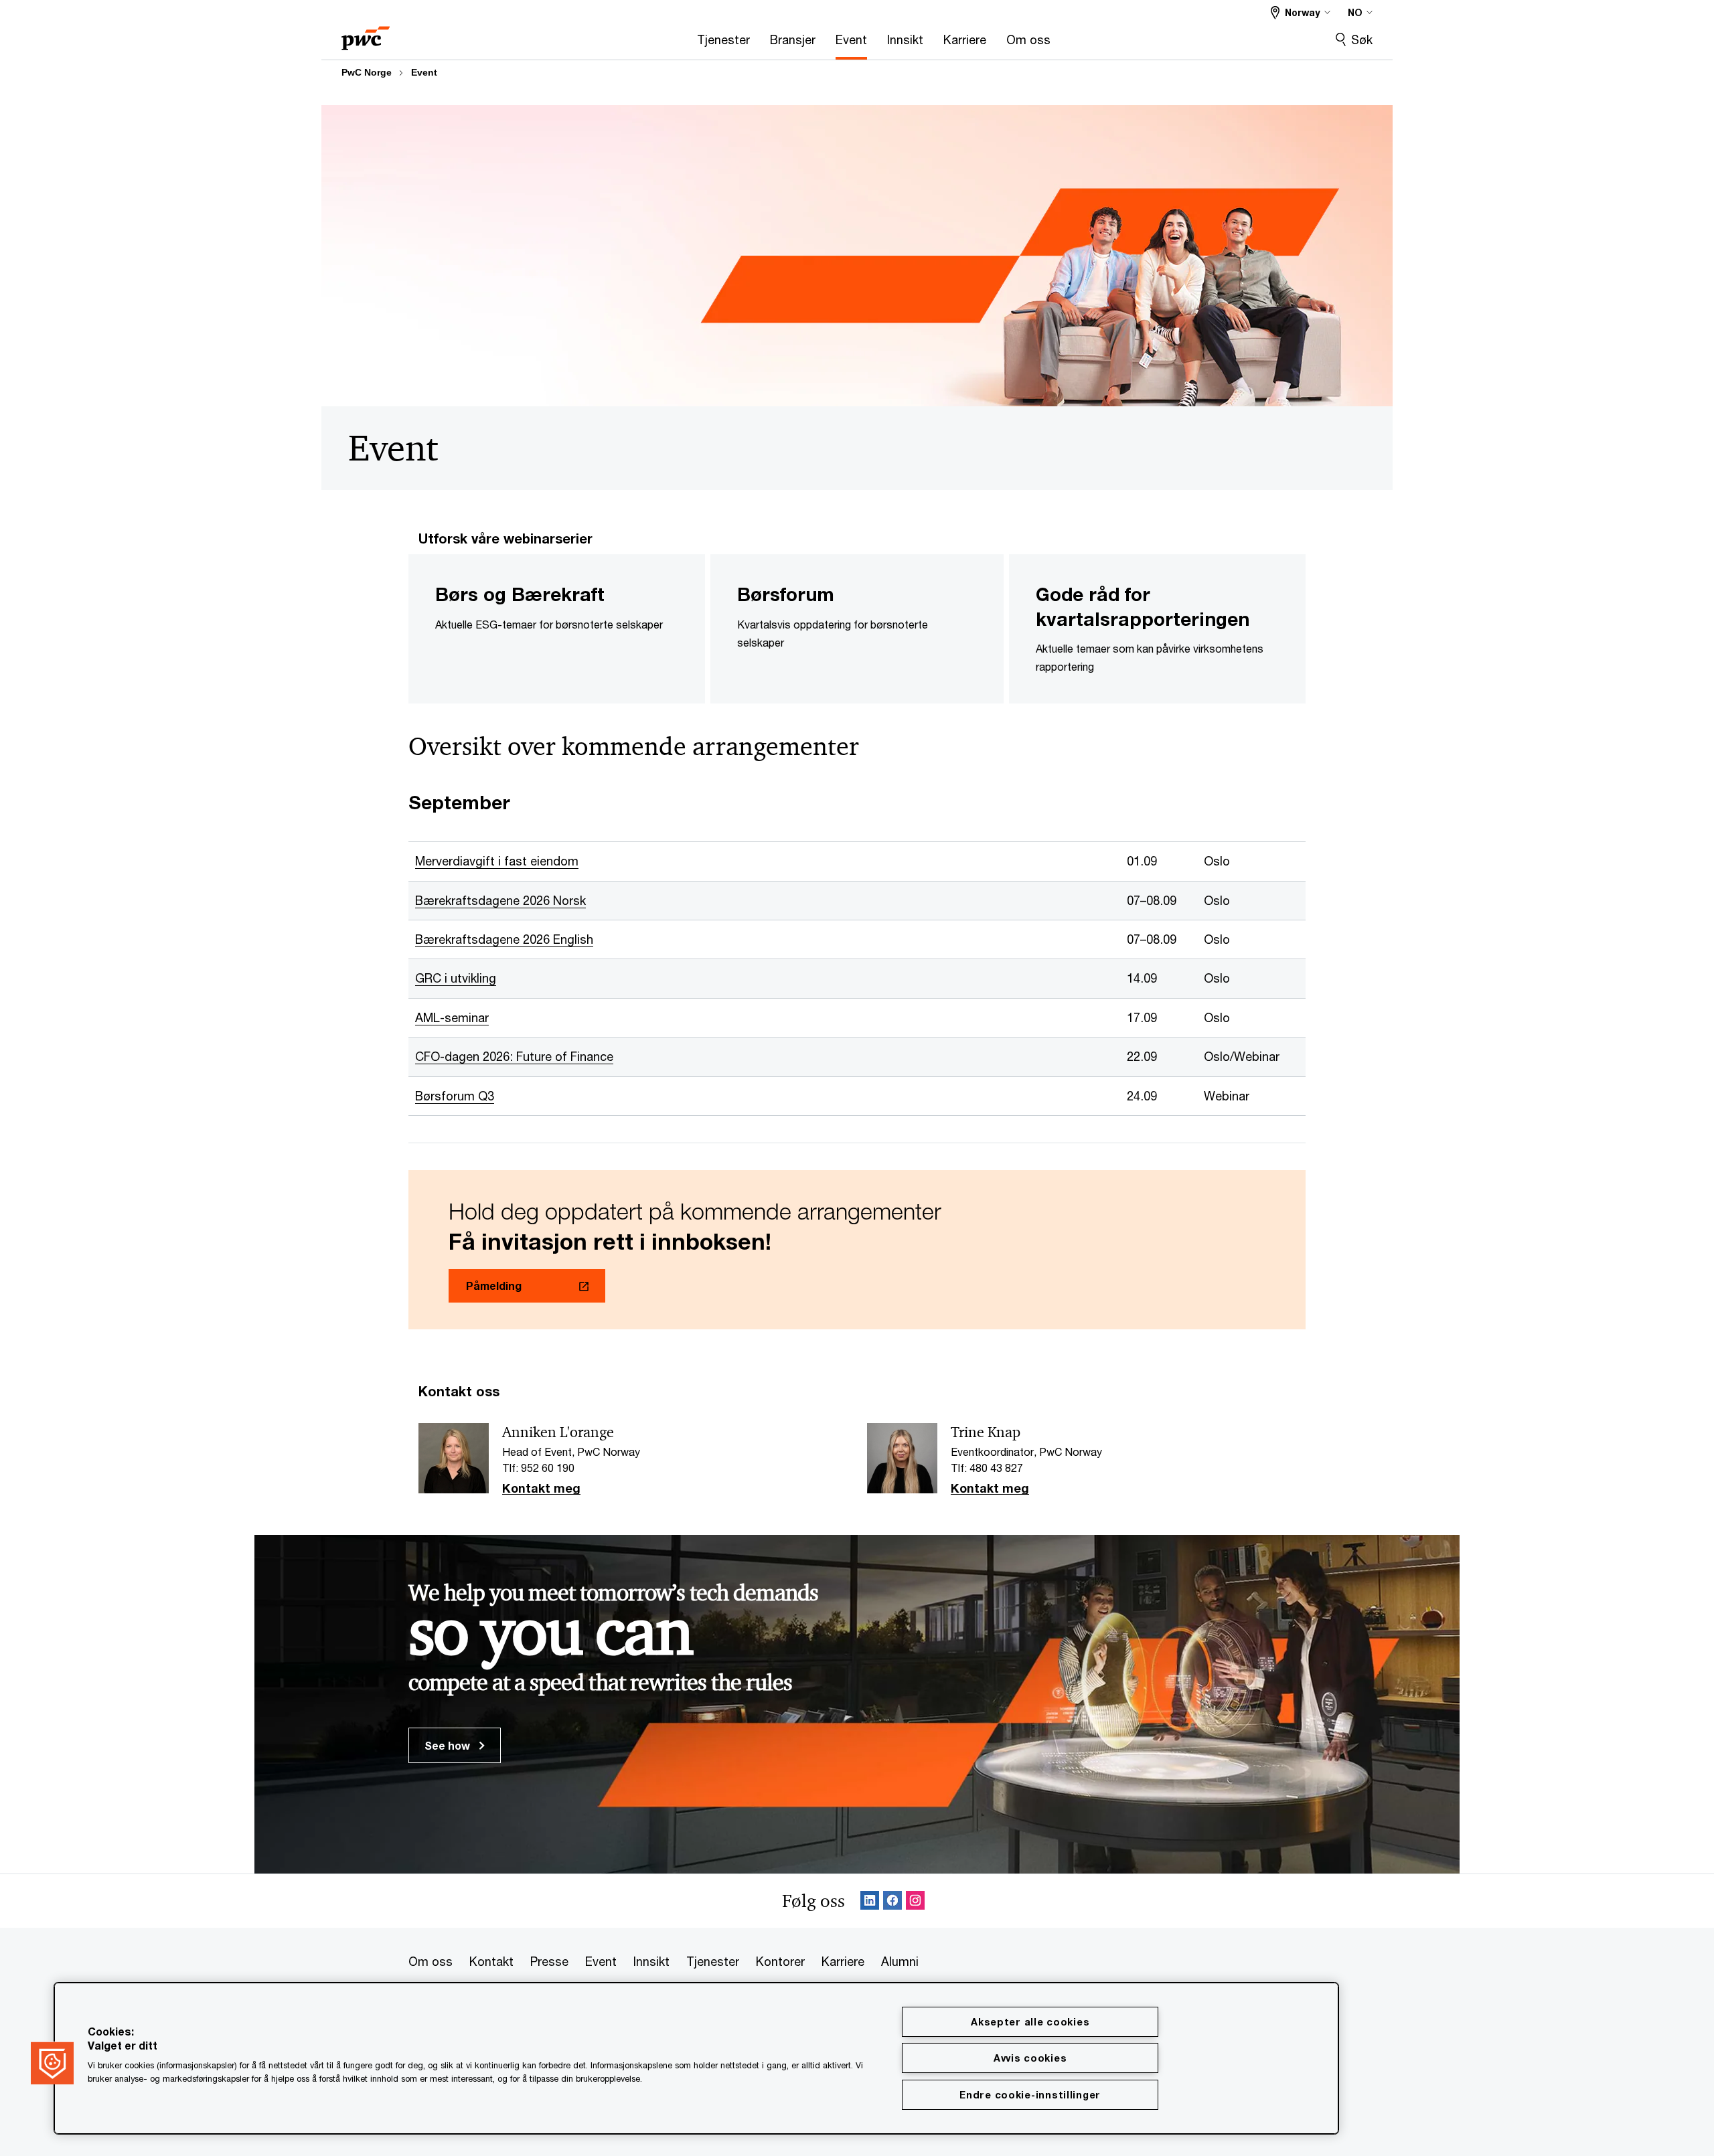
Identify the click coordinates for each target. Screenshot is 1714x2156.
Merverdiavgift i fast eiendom (497, 861)
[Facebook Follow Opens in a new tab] (892, 1901)
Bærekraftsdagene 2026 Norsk (500, 900)
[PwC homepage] (366, 34)
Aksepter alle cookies (1030, 2022)
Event (424, 72)
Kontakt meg (541, 1489)
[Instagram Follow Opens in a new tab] (915, 1901)
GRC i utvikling (456, 978)
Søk (1362, 39)
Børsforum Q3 (455, 1096)
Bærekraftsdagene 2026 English (504, 939)
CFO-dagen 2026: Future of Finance (514, 1056)
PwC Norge (367, 72)
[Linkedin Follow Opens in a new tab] (870, 1901)
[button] (52, 2063)
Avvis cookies (1030, 2058)
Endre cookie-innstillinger (1030, 2095)
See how (449, 1745)
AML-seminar (452, 1017)
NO (1355, 12)
